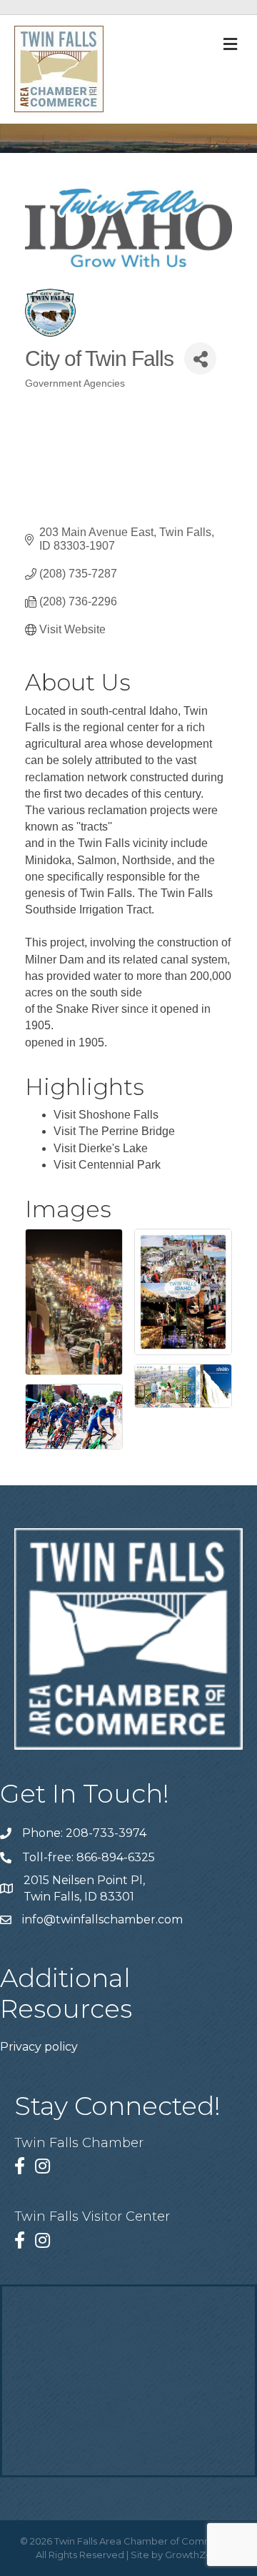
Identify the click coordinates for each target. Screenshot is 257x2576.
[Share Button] (200, 358)
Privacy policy (39, 2047)
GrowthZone (195, 2555)
